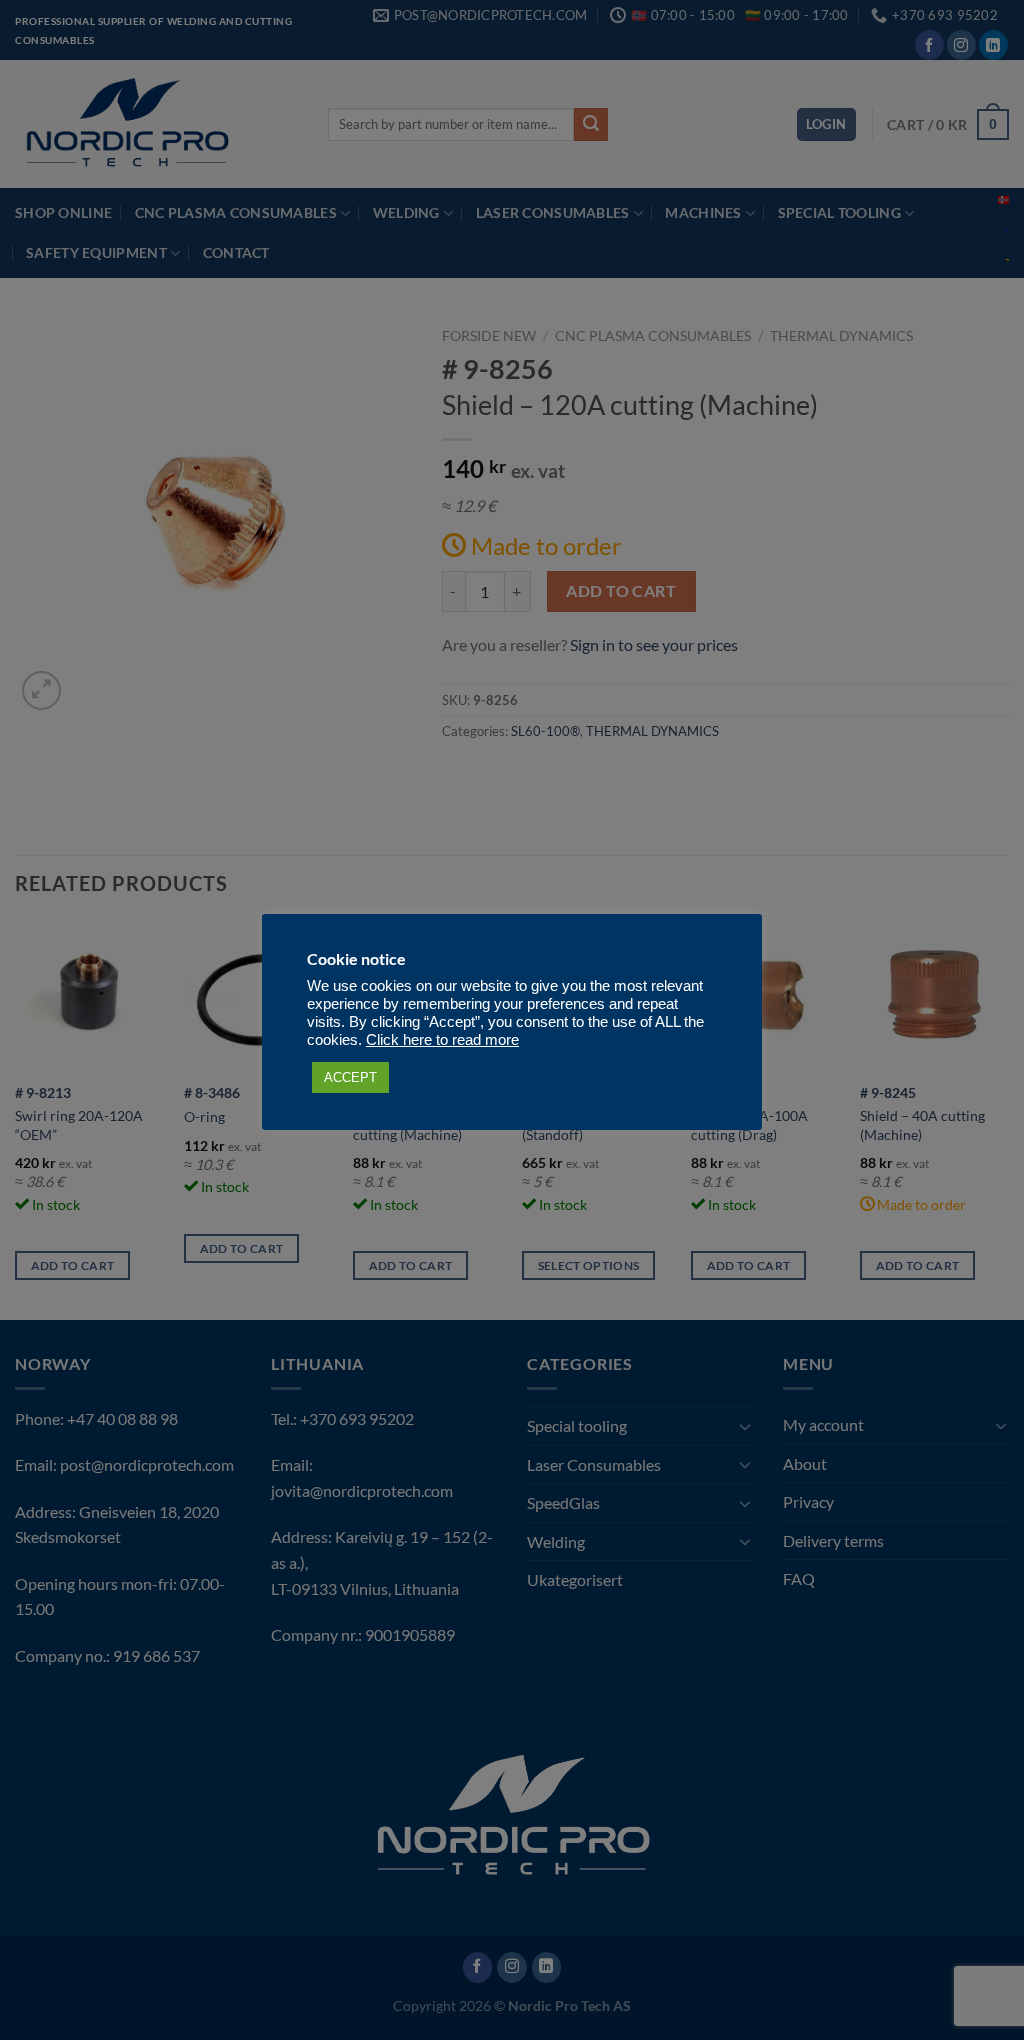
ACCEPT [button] (350, 1077)
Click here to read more (442, 1040)
